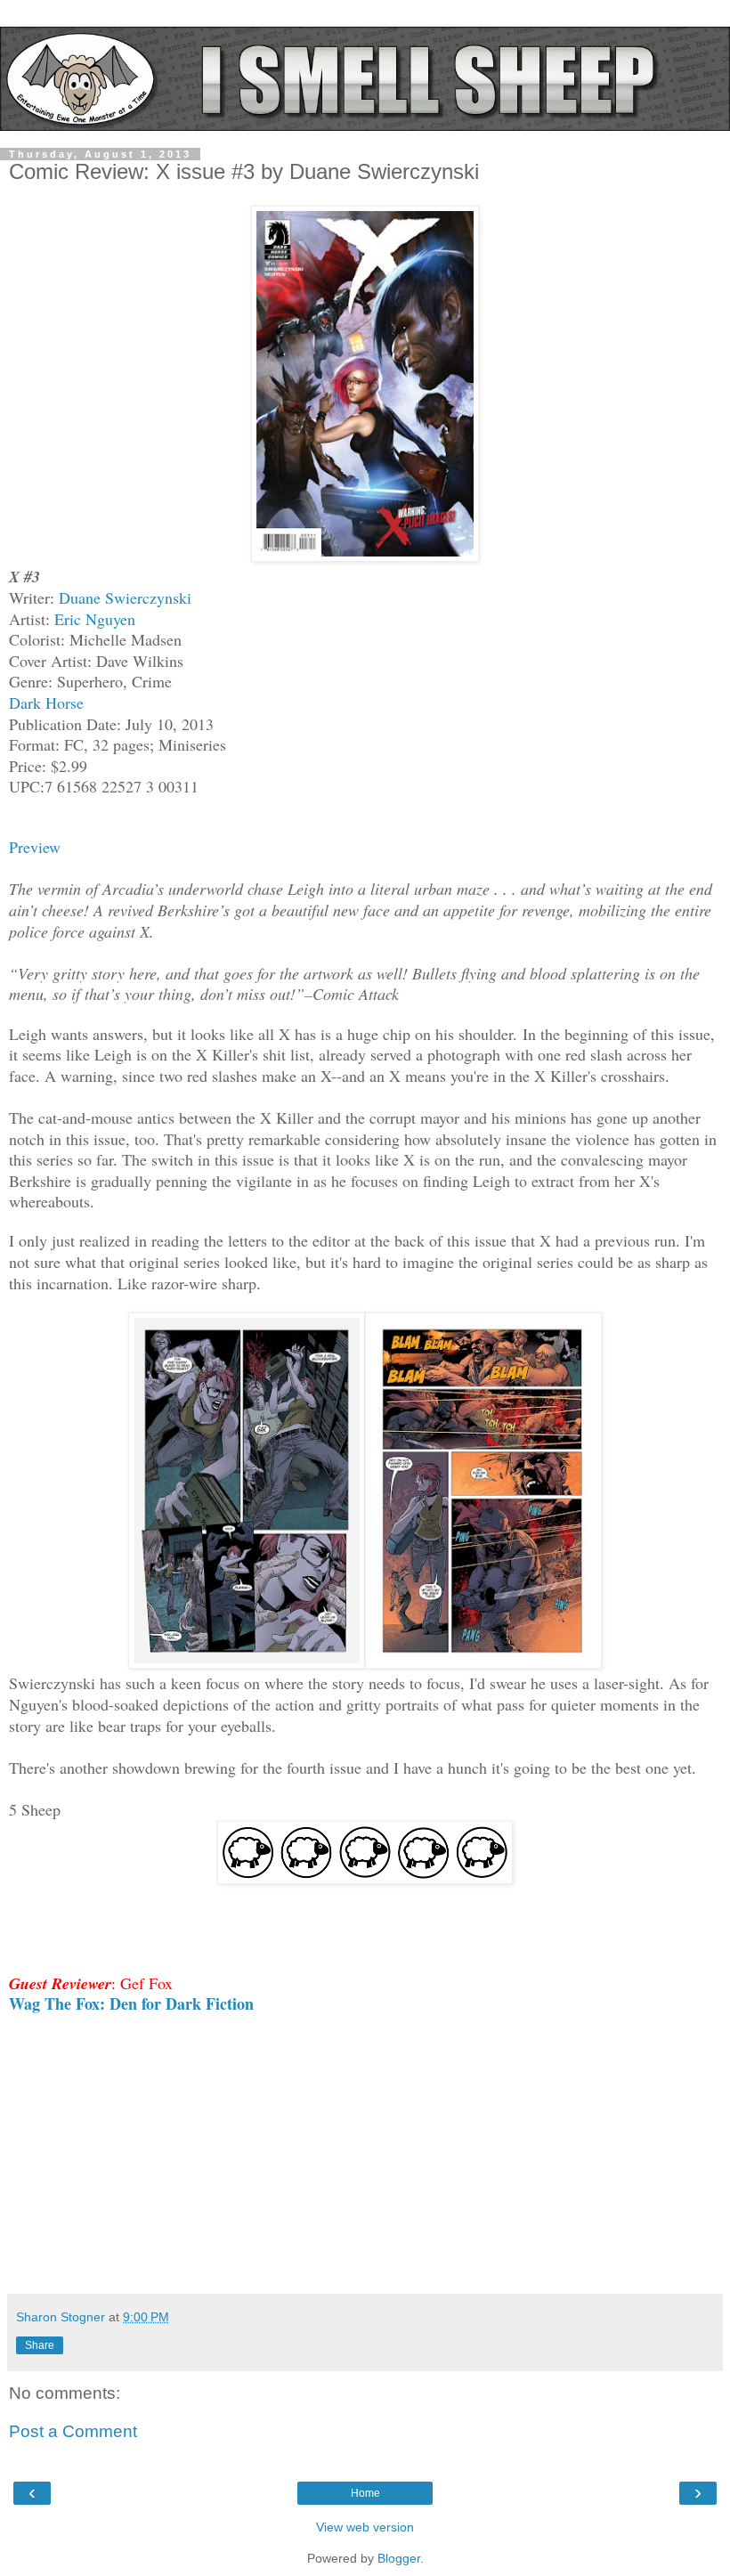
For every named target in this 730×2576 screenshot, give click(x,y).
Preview (35, 847)
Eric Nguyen (95, 619)
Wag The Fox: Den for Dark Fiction (131, 2003)
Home (365, 2493)
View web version (365, 2527)
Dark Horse (46, 703)
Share (40, 2345)
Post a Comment (73, 2431)
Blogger (399, 2558)
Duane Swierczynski (125, 597)
